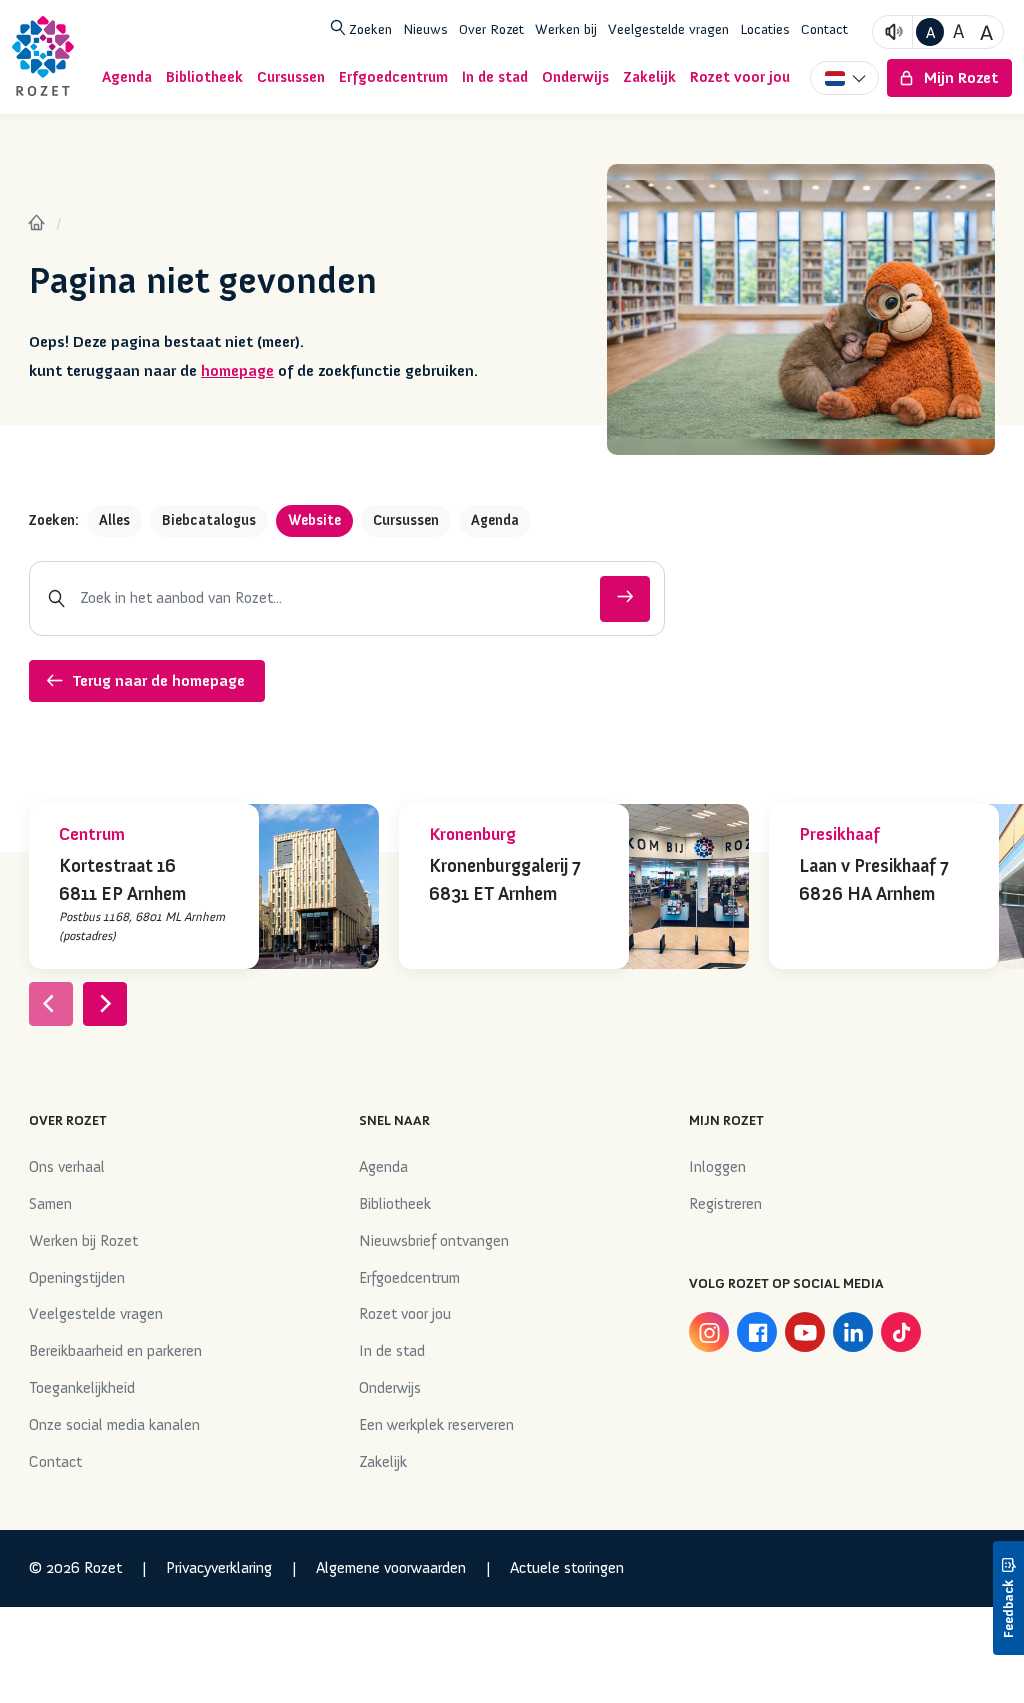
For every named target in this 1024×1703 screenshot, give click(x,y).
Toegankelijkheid (82, 1388)
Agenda (495, 520)
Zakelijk (383, 1462)
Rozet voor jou (405, 1314)
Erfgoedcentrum (409, 1278)
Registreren (725, 1204)
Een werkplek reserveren (436, 1425)
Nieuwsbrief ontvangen (434, 1241)
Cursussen (406, 520)
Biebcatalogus (209, 520)
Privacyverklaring (219, 1568)
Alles (114, 520)
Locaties (765, 29)
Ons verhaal (67, 1167)
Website (314, 520)
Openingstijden (77, 1278)
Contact (824, 29)
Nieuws (425, 29)
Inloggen (717, 1167)
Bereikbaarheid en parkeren (115, 1351)
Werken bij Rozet (83, 1241)
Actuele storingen (567, 1568)
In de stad (392, 1351)
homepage (237, 371)
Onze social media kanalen (114, 1425)
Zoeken (368, 29)
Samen (50, 1204)
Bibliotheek (395, 1204)
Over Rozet (491, 29)
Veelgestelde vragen (668, 29)
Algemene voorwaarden (391, 1568)
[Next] (105, 1004)
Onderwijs (390, 1388)
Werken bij (566, 29)
